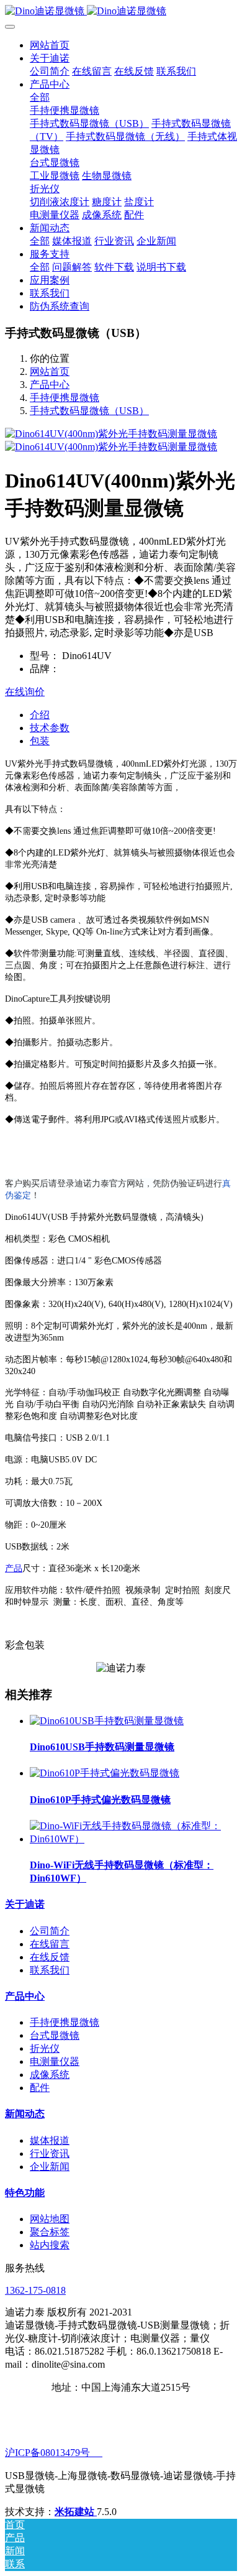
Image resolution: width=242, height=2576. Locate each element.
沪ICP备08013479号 (54, 2453)
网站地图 (50, 2219)
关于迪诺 (25, 1904)
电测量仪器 (55, 2061)
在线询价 (25, 692)
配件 (40, 2088)
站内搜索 (50, 2245)
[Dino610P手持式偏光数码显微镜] (105, 1773)
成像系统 (50, 2075)
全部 (40, 97)
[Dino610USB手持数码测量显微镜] (107, 1721)
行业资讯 (50, 2154)
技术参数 (50, 728)
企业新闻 (50, 2167)
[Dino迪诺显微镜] (121, 12)
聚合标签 (50, 2232)
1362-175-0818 (35, 2290)
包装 (40, 741)
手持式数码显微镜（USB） (89, 411)
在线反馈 (50, 1957)
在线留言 (50, 1944)
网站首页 (50, 45)
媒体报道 (50, 2140)
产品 (14, 1568)
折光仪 (45, 2048)
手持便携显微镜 (65, 398)
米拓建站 (76, 2512)
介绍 (40, 715)
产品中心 (50, 385)
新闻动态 (25, 2114)
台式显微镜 (55, 2035)
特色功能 (25, 2193)
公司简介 (50, 1931)
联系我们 (50, 1970)
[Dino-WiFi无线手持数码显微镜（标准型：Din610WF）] (133, 1839)
